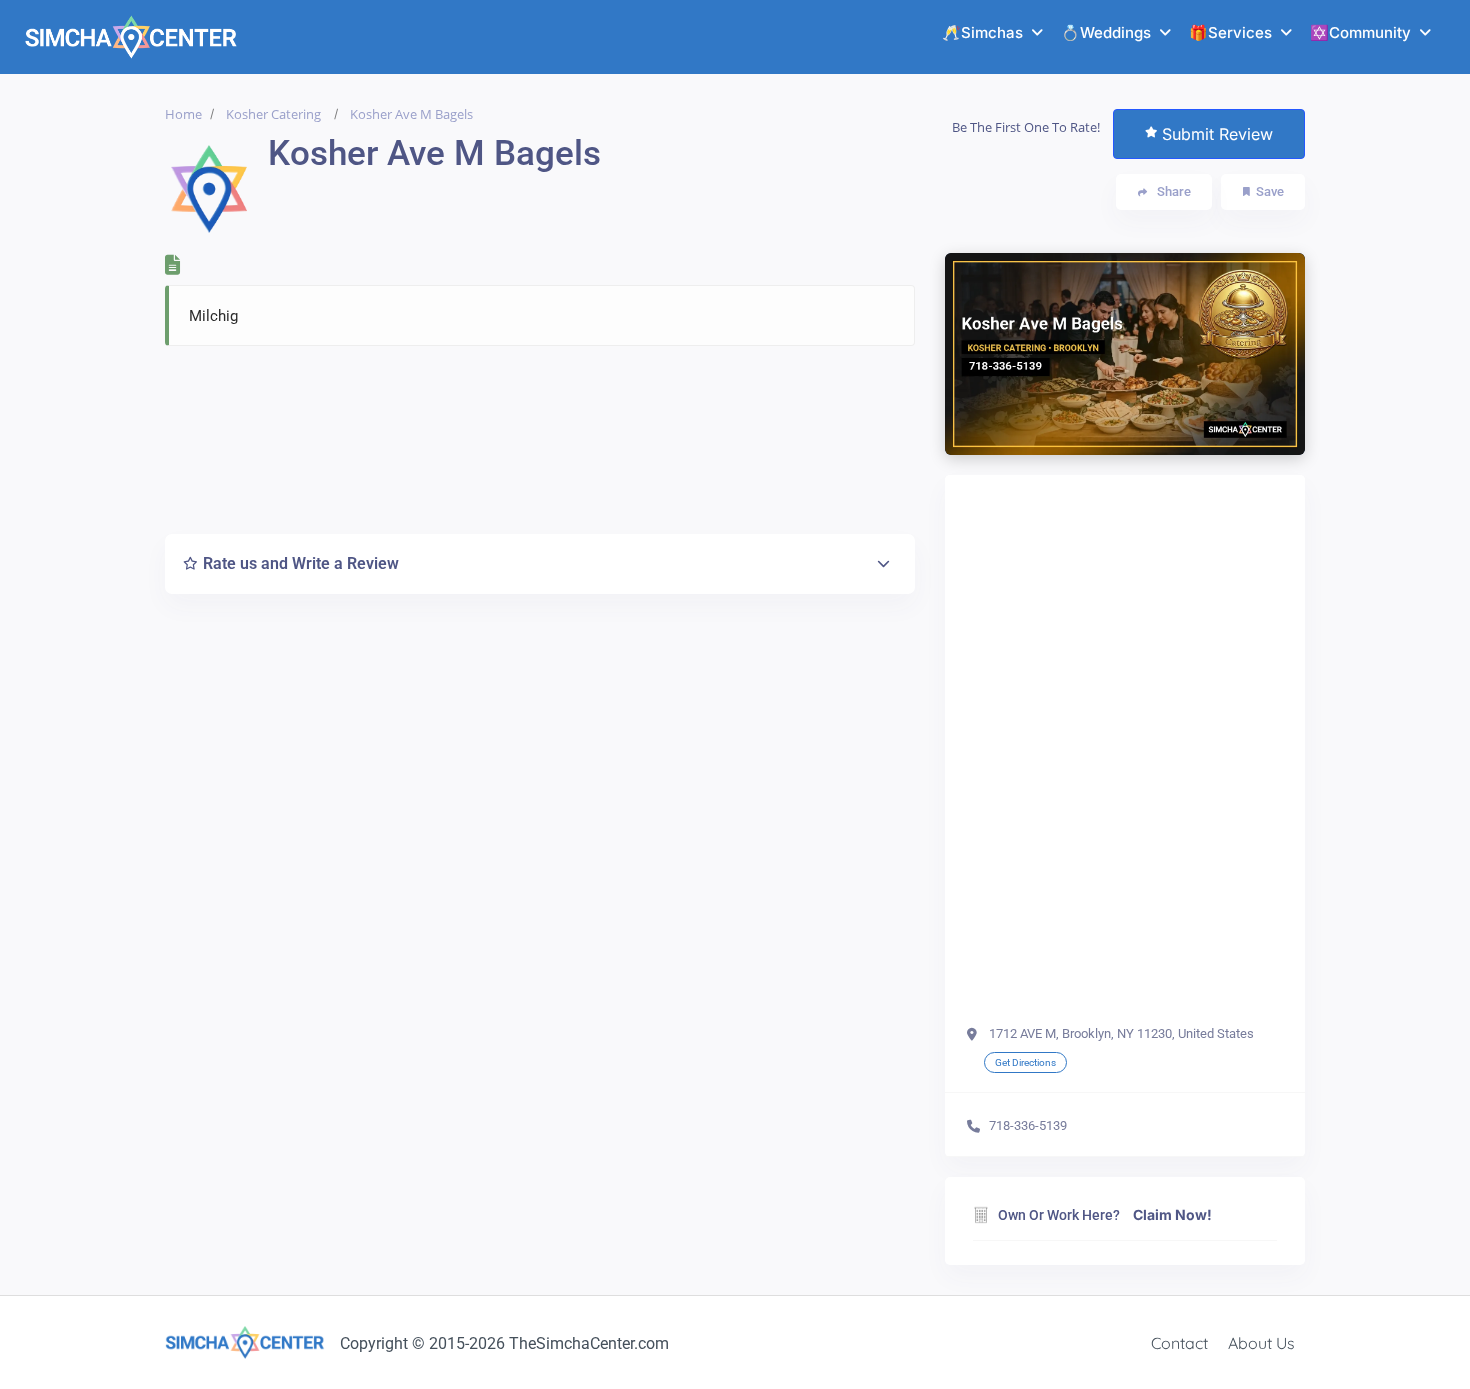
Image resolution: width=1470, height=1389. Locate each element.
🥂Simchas (982, 32)
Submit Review (1217, 134)
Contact (1179, 1343)
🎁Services (1230, 32)
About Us (1261, 1343)
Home (183, 114)
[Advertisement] (540, 434)
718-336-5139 (1028, 1125)
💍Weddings (1106, 32)
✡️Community (1360, 32)
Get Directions (1025, 1062)
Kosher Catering (273, 114)
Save (1270, 191)
